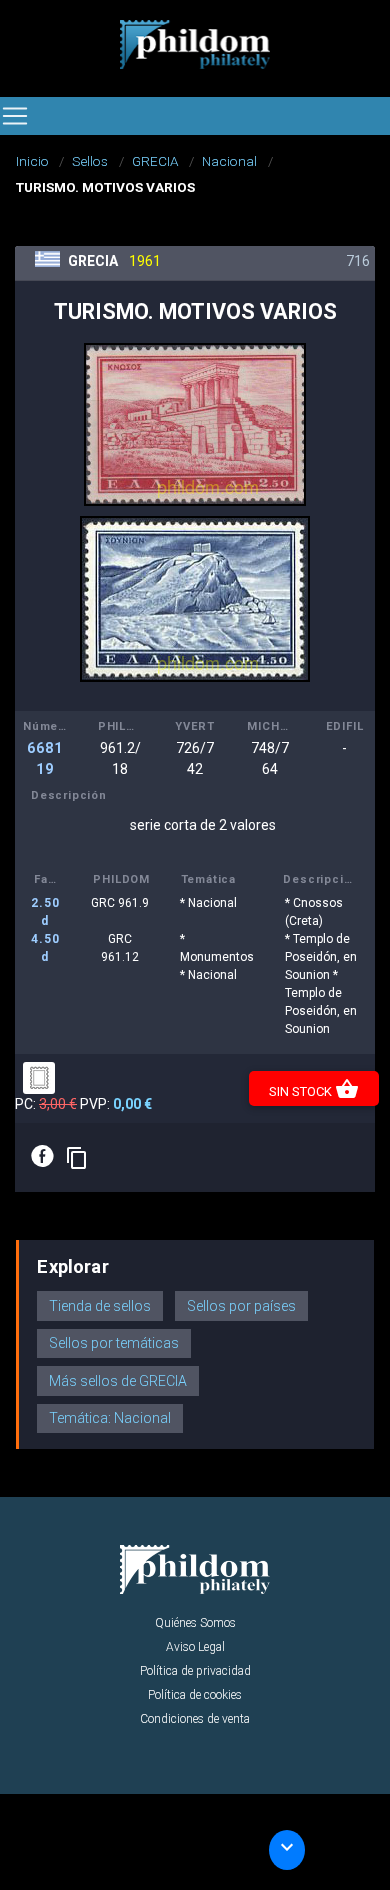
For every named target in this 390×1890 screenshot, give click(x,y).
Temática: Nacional (110, 1418)
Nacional (229, 161)
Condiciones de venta (195, 1719)
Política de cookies (195, 1695)
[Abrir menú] (15, 116)
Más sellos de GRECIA (118, 1381)
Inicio (32, 161)
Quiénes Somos (195, 1623)
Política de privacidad (195, 1671)
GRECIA (155, 161)
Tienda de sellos (100, 1306)
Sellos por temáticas (114, 1343)
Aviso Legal (195, 1647)
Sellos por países (241, 1306)
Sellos (90, 161)
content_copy (77, 1158)
